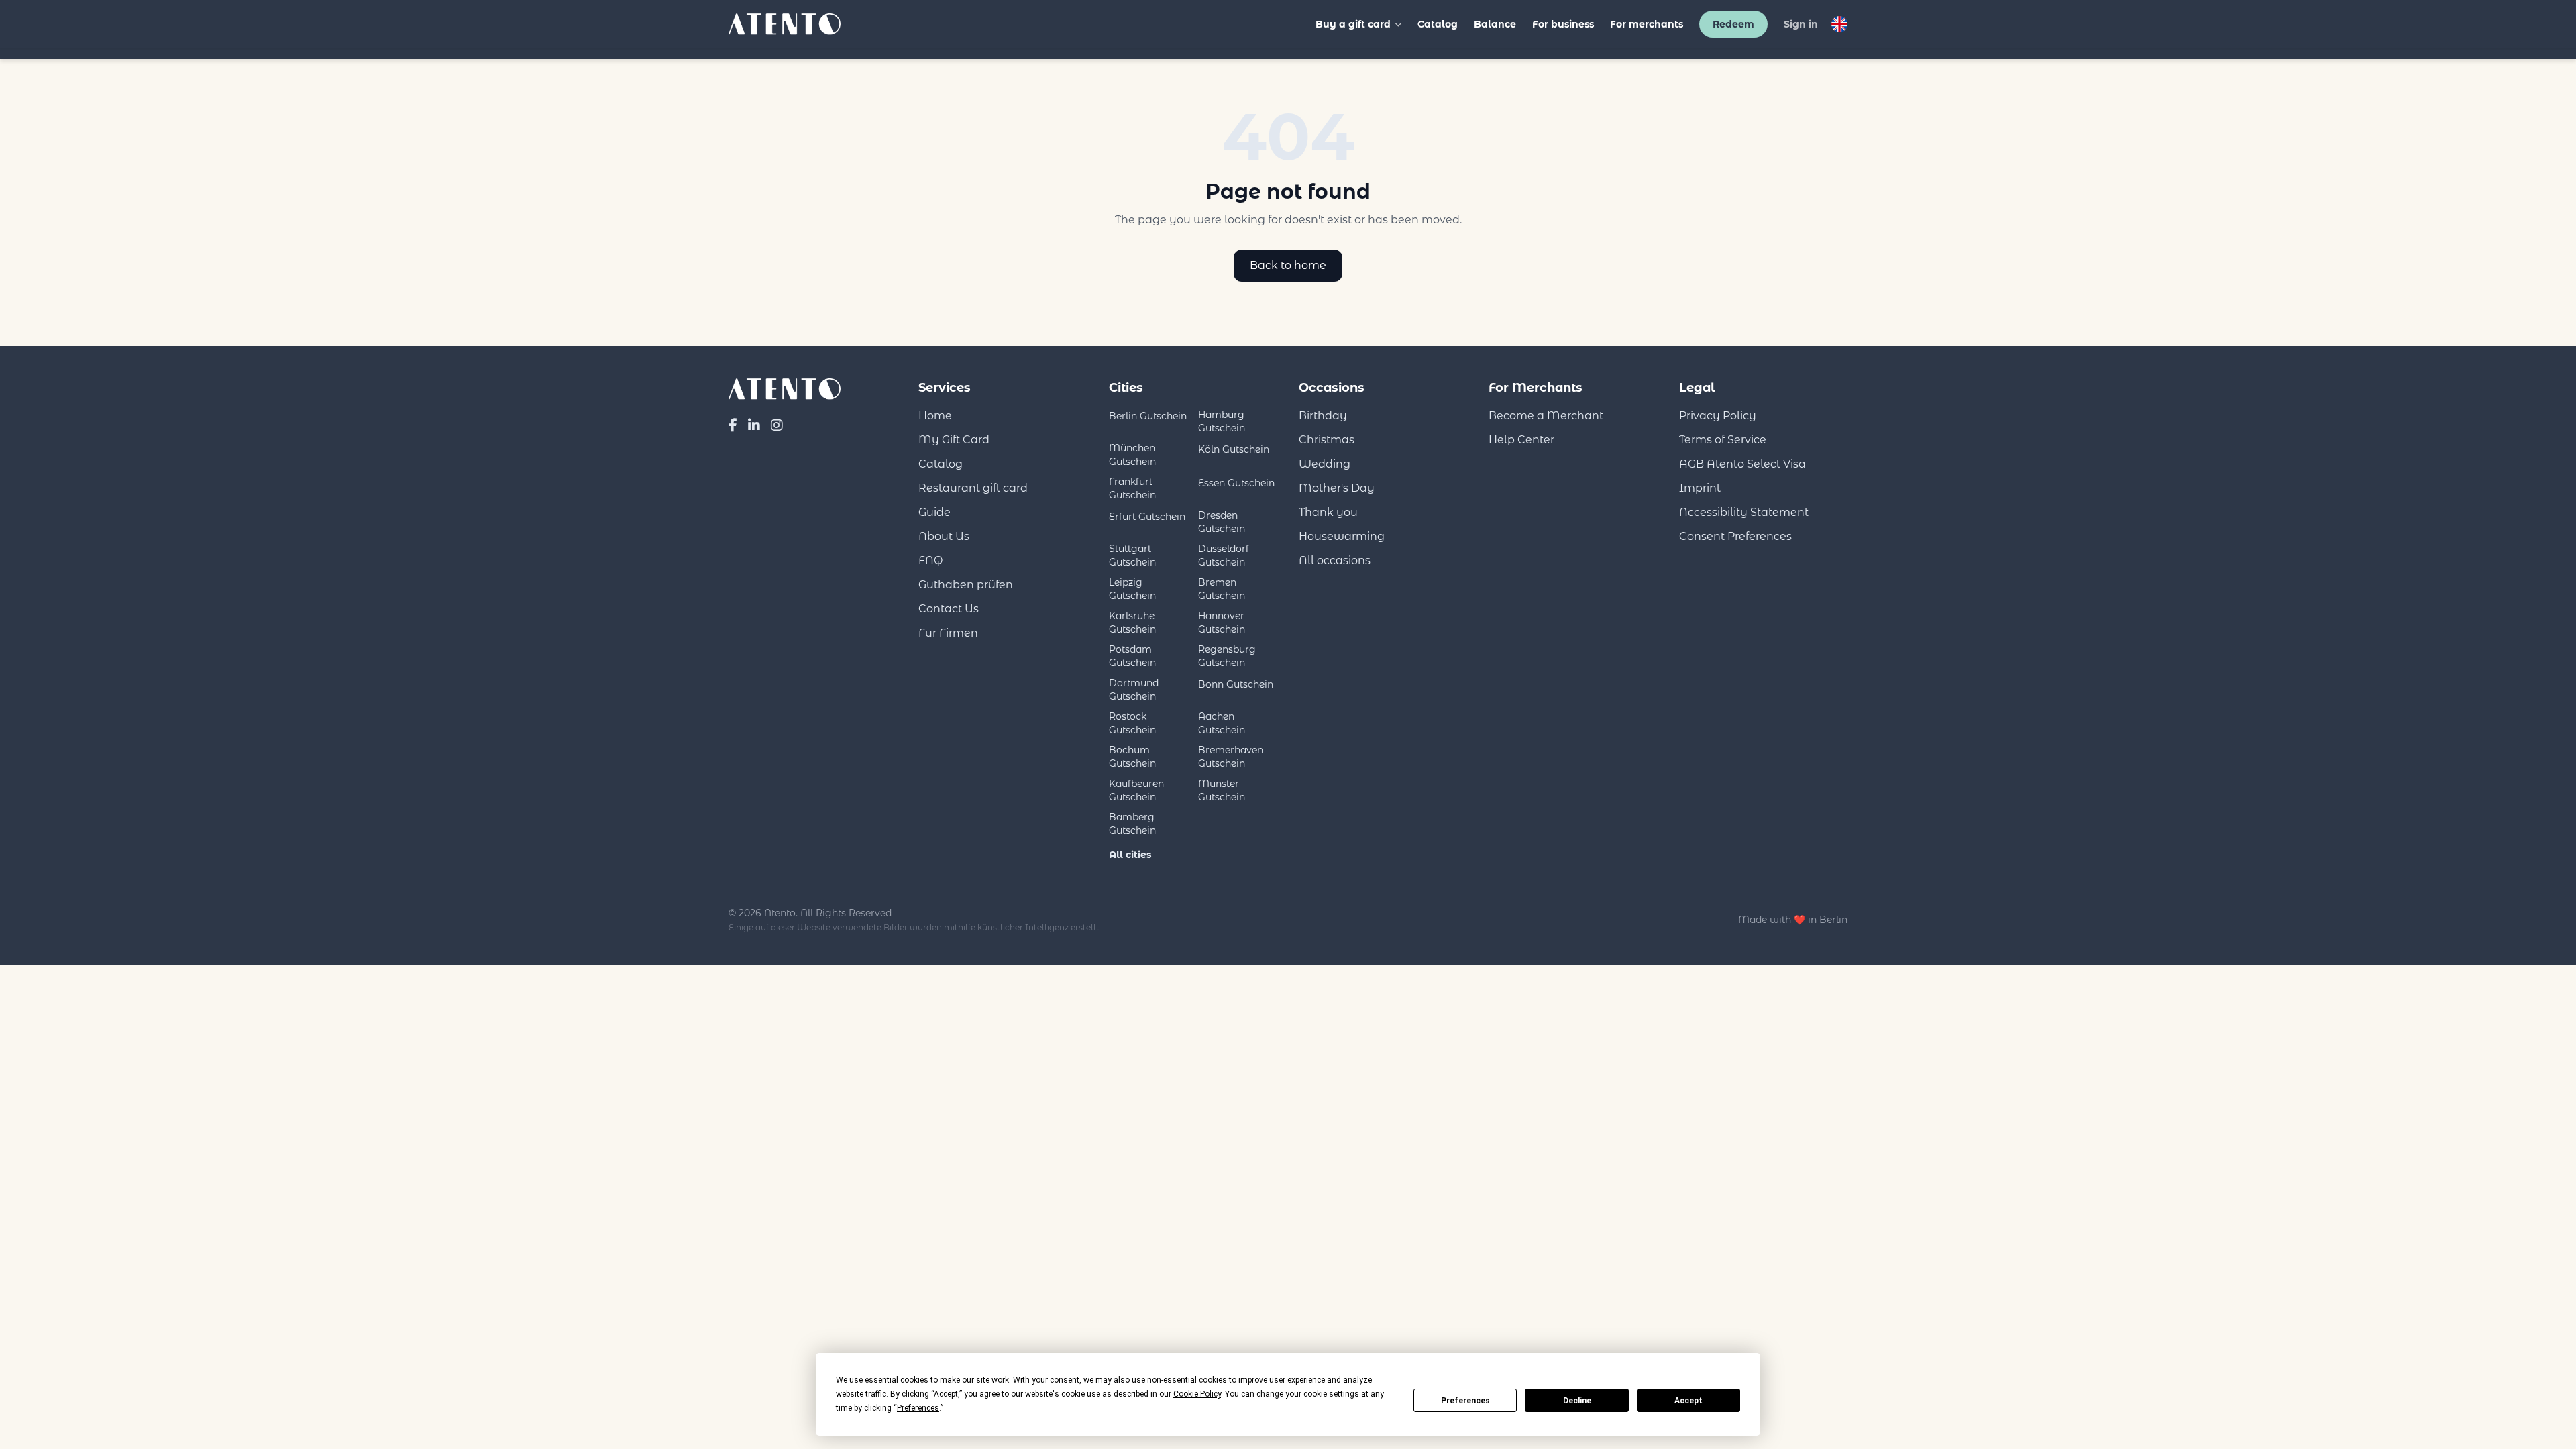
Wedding (1325, 464)
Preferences (1465, 1401)
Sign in (1801, 24)
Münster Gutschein (1222, 790)
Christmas (1327, 440)
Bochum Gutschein (1132, 757)
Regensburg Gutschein (1227, 656)
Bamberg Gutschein (1132, 824)
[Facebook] (733, 425)
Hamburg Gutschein (1222, 421)
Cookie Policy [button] (1197, 1394)
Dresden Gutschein (1222, 522)
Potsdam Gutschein (1132, 656)
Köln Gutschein (1234, 449)
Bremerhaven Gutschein (1231, 757)
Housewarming (1342, 536)
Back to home (1288, 265)
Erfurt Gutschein (1147, 517)
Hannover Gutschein (1222, 623)
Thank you (1328, 512)
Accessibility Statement (1744, 512)
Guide (934, 512)
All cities (1130, 855)
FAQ (930, 560)
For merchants (1647, 24)
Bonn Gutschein (1236, 684)
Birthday (1323, 416)
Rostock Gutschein (1132, 723)
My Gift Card (954, 440)
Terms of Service (1723, 440)
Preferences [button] (918, 1408)
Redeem (1733, 24)
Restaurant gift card (973, 488)
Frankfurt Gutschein (1132, 488)
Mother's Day (1337, 488)
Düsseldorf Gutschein (1224, 555)
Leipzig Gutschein (1132, 589)
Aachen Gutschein (1222, 723)
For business (1563, 24)
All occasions (1335, 560)
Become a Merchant (1546, 416)
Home (935, 416)
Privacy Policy (1718, 416)
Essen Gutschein (1236, 483)
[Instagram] (777, 425)
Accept (1688, 1401)
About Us (944, 536)
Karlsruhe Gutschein (1132, 623)
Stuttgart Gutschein (1132, 555)
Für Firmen (948, 633)
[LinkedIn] (754, 425)
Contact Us (949, 609)
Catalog (1438, 24)
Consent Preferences (1735, 536)
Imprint (1700, 488)
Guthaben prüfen (966, 585)
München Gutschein (1132, 455)
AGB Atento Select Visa (1742, 464)
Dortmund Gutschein (1134, 690)
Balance (1495, 24)
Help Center (1521, 440)
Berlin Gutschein (1148, 416)
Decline (1577, 1401)
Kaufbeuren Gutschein (1136, 790)
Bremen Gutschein (1222, 589)
